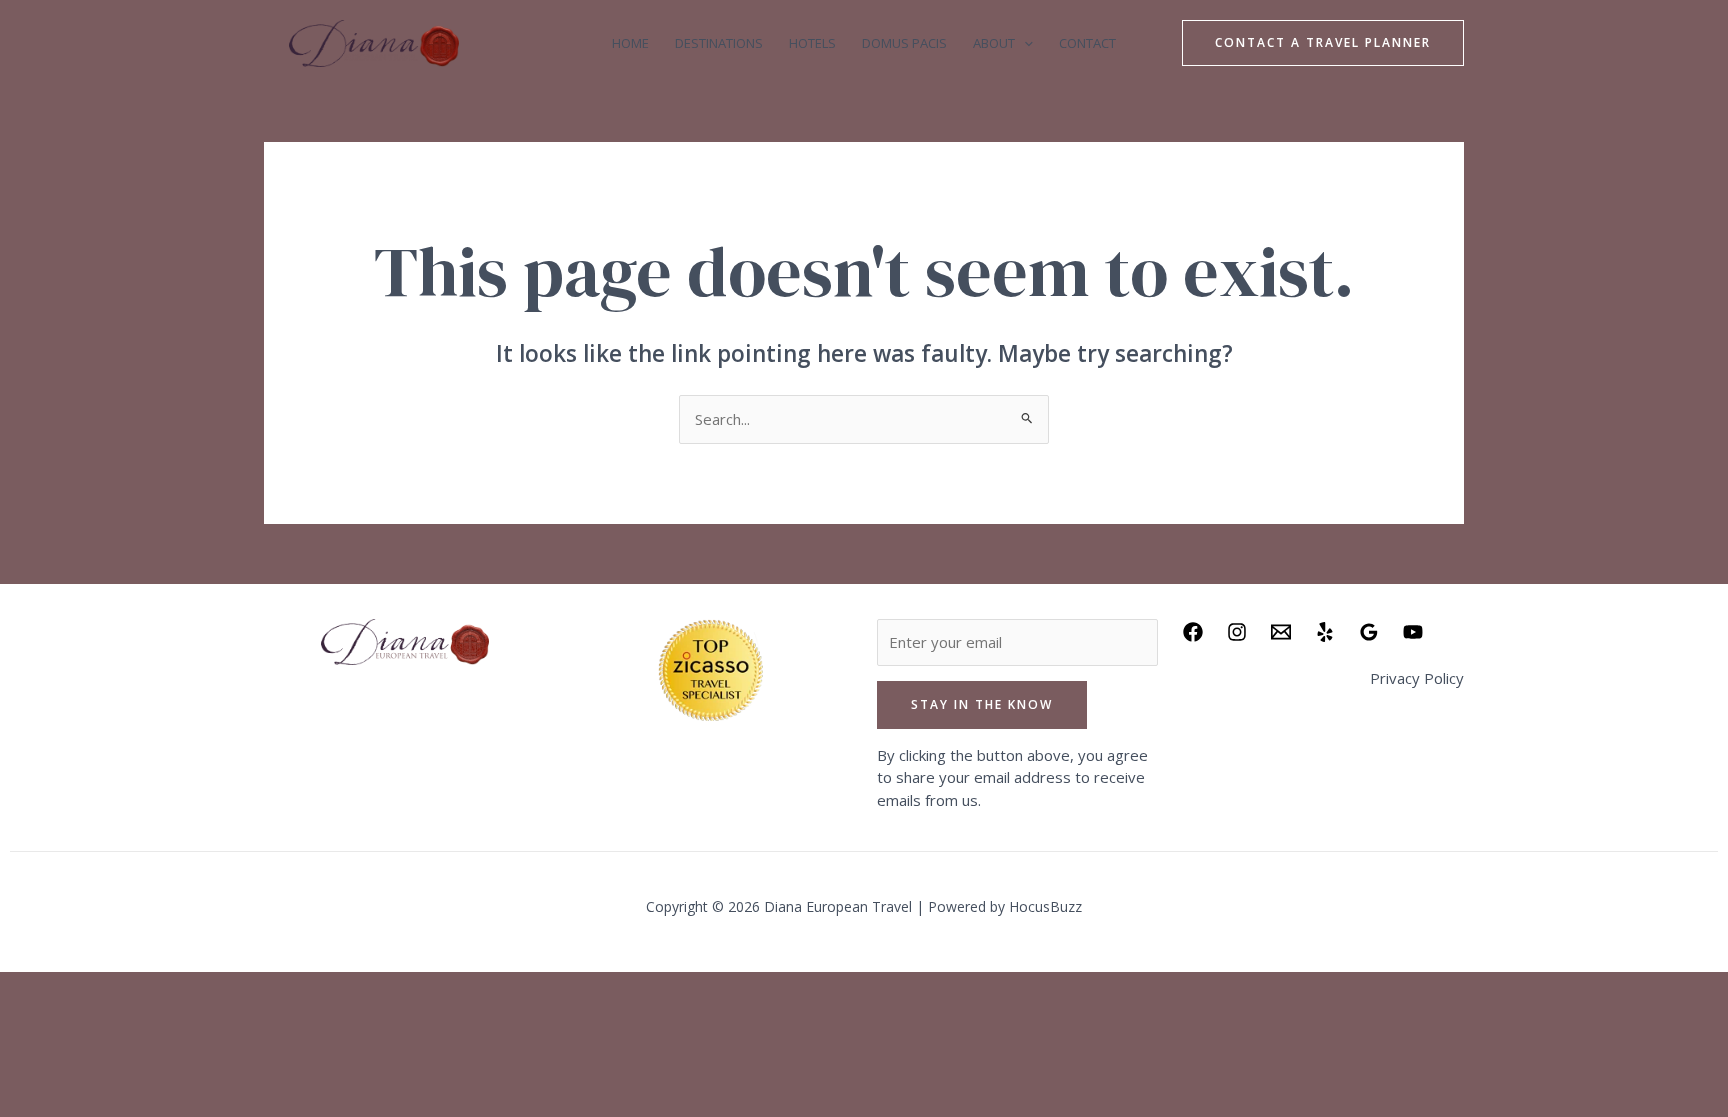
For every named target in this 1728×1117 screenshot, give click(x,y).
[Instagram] (1237, 632)
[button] (1024, 43)
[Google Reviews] (1369, 632)
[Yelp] (1325, 632)
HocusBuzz (1045, 906)
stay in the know (982, 704)
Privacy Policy (1417, 678)
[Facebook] (1193, 632)
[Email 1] (1281, 632)
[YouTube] (1413, 632)
